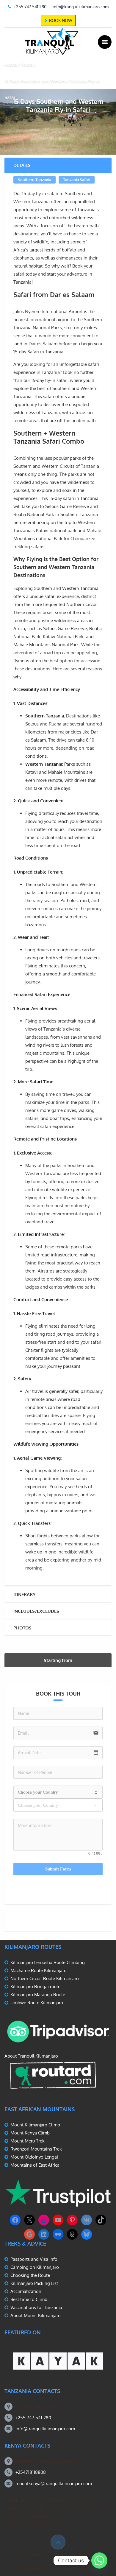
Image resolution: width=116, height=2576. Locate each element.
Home (11, 65)
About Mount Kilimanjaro (36, 2315)
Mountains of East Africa (35, 2165)
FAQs (54, 2569)
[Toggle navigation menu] (105, 42)
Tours (27, 65)
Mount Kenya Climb (30, 2133)
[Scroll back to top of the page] (58, 2542)
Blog (68, 2569)
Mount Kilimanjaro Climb (35, 2125)
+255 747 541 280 (33, 2418)
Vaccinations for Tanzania (36, 2307)
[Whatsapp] (99, 2561)
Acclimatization (26, 2291)
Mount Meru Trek (28, 2141)
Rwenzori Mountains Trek (36, 2149)
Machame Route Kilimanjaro (39, 1970)
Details (22, 165)
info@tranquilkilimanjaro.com (45, 2429)
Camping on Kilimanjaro (35, 2267)
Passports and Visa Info (34, 2259)
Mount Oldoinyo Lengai (34, 2157)
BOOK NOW (61, 20)
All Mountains (31, 2569)
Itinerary (24, 1594)
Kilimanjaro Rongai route (35, 1987)
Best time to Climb (29, 2299)
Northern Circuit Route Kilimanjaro (45, 1978)
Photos (22, 1628)
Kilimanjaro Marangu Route (38, 1995)
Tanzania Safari (77, 180)
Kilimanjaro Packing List (34, 2283)
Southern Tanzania (35, 180)
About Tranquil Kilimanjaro (31, 2056)
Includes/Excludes (36, 1611)
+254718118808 (31, 2472)
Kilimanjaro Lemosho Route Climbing (48, 1962)
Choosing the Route (30, 2275)
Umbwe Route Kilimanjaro (37, 2003)
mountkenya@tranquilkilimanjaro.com (54, 2483)
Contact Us (88, 2569)
